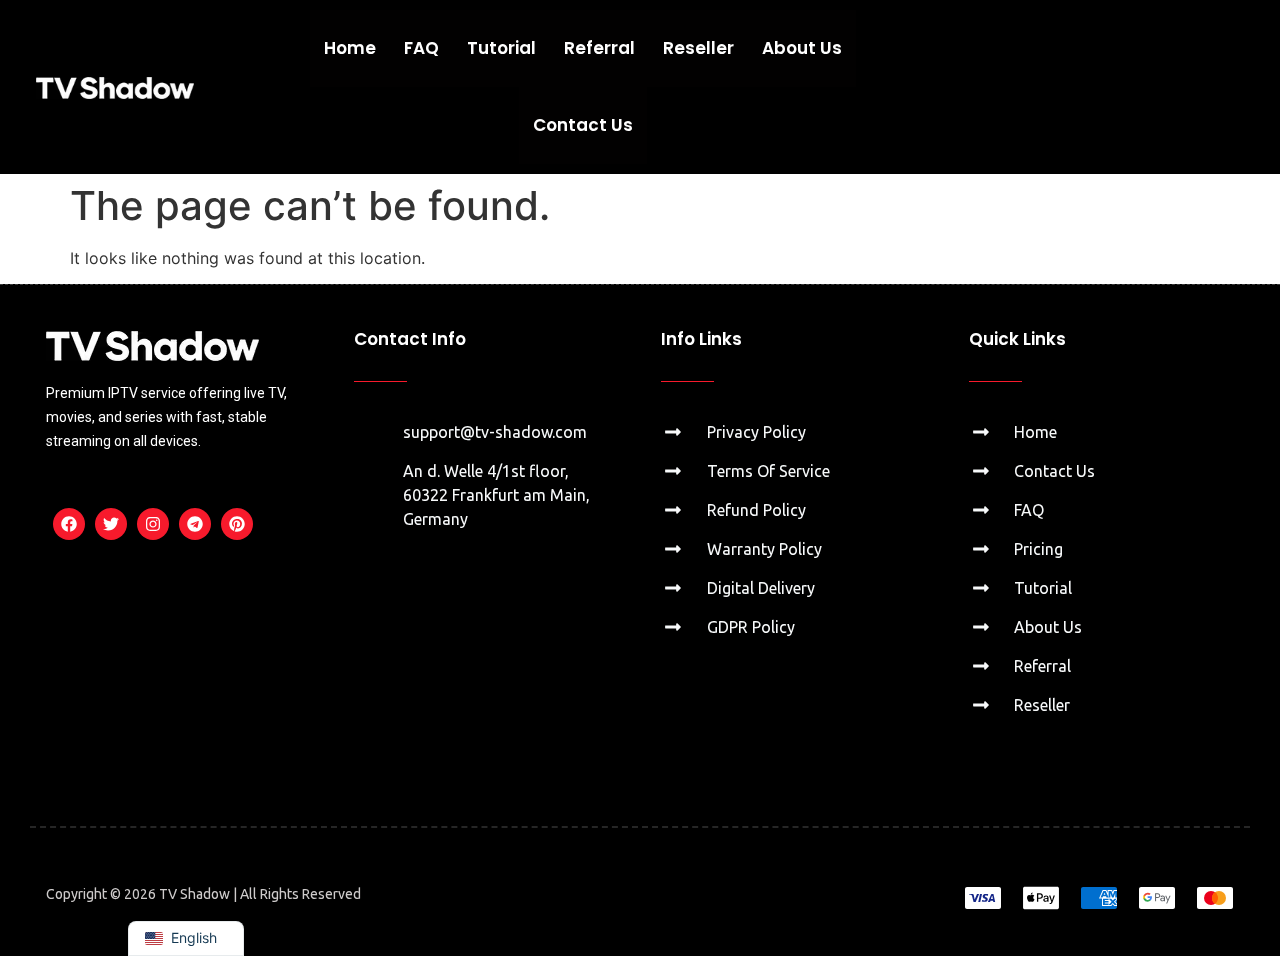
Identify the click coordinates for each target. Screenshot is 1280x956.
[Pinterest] (237, 524)
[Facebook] (69, 524)
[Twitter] (111, 524)
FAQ (421, 48)
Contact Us (583, 125)
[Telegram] (195, 524)
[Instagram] (153, 524)
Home (350, 48)
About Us (802, 48)
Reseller (698, 48)
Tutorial (501, 48)
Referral (599, 48)
